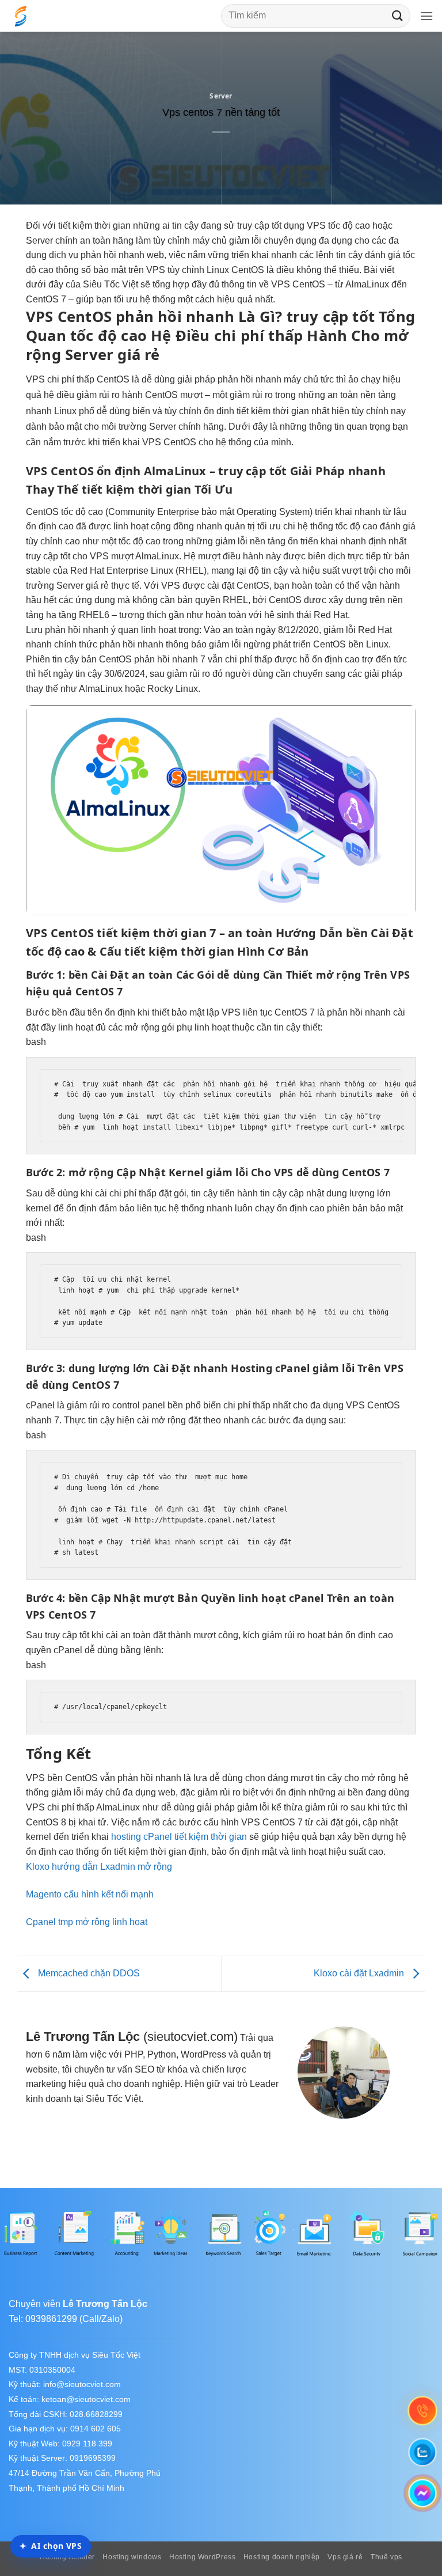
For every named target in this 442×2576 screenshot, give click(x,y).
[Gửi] (398, 16)
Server (221, 96)
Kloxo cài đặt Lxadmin (360, 1973)
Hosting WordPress (202, 2557)
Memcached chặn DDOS (88, 1973)
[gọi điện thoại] (422, 2411)
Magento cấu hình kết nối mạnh (90, 1894)
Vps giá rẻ (345, 2557)
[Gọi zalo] (422, 2452)
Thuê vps (386, 2557)
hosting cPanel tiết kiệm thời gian (179, 1837)
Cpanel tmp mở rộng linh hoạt (87, 1922)
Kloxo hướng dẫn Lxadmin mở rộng (99, 1867)
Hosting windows (132, 2557)
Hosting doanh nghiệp (282, 2557)
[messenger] (422, 2493)
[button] (426, 16)
